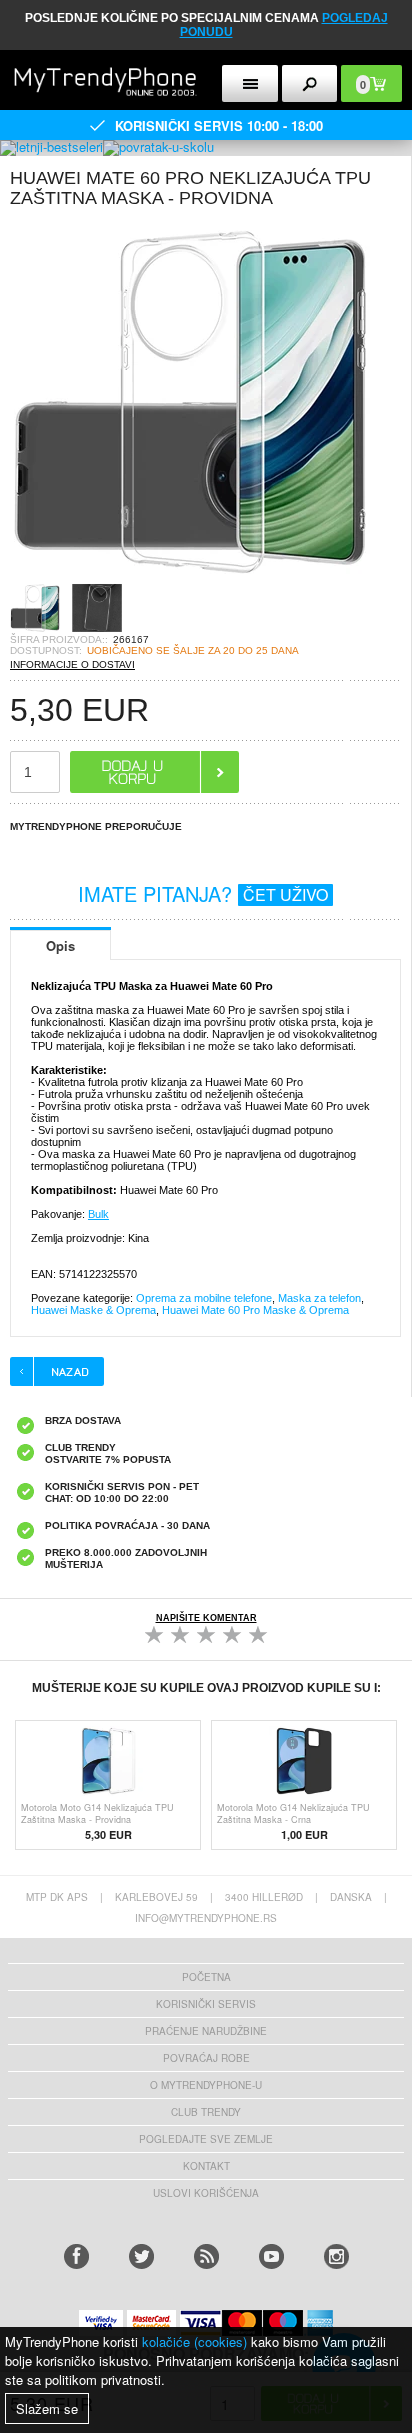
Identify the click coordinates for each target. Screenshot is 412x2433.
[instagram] (336, 2256)
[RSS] (206, 2256)
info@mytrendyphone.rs (206, 1918)
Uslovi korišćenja (206, 2193)
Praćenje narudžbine (206, 2031)
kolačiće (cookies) (194, 2341)
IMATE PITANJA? (203, 893)
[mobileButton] (310, 83)
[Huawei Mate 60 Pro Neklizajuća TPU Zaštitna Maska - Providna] (190, 576)
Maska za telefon (319, 1298)
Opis (60, 945)
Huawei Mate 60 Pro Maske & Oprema (255, 1310)
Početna (206, 1977)
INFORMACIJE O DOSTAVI (72, 664)
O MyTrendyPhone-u (206, 2085)
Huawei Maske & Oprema (93, 1310)
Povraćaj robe (206, 2058)
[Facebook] (76, 2256)
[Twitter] (141, 2256)
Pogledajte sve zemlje (206, 2139)
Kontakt (206, 2166)
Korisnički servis (206, 2004)
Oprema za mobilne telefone (204, 1298)
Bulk (98, 1214)
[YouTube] (271, 2256)
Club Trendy (206, 2112)
